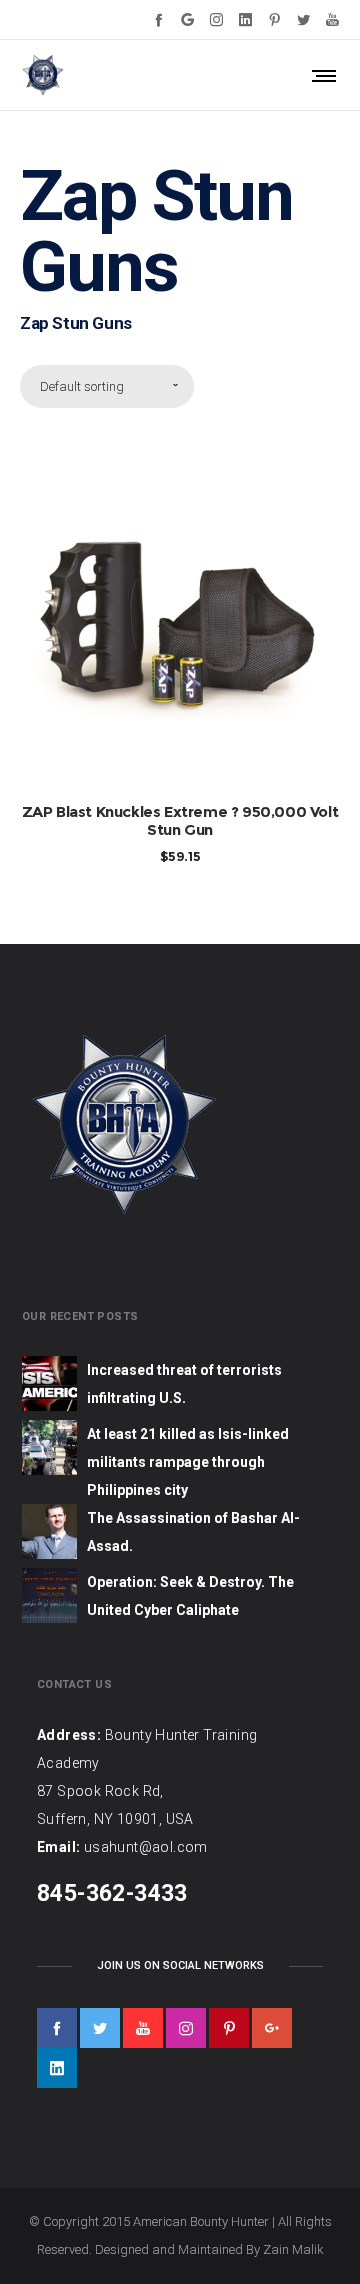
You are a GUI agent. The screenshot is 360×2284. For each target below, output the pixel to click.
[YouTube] (332, 19)
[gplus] (272, 2028)
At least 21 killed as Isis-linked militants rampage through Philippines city (188, 1462)
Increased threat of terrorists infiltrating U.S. (184, 1384)
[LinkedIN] (245, 19)
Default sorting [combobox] (82, 386)
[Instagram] (216, 19)
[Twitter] (303, 19)
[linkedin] (57, 2068)
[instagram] (186, 2028)
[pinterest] (229, 2028)
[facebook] (57, 2028)
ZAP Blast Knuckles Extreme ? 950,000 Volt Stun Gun (180, 820)
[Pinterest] (274, 19)
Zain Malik (293, 2249)
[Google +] (187, 19)
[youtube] (143, 2028)
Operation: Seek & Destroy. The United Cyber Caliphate (190, 1596)
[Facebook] (158, 19)
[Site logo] (42, 75)
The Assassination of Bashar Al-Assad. (193, 1532)
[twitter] (100, 2028)
